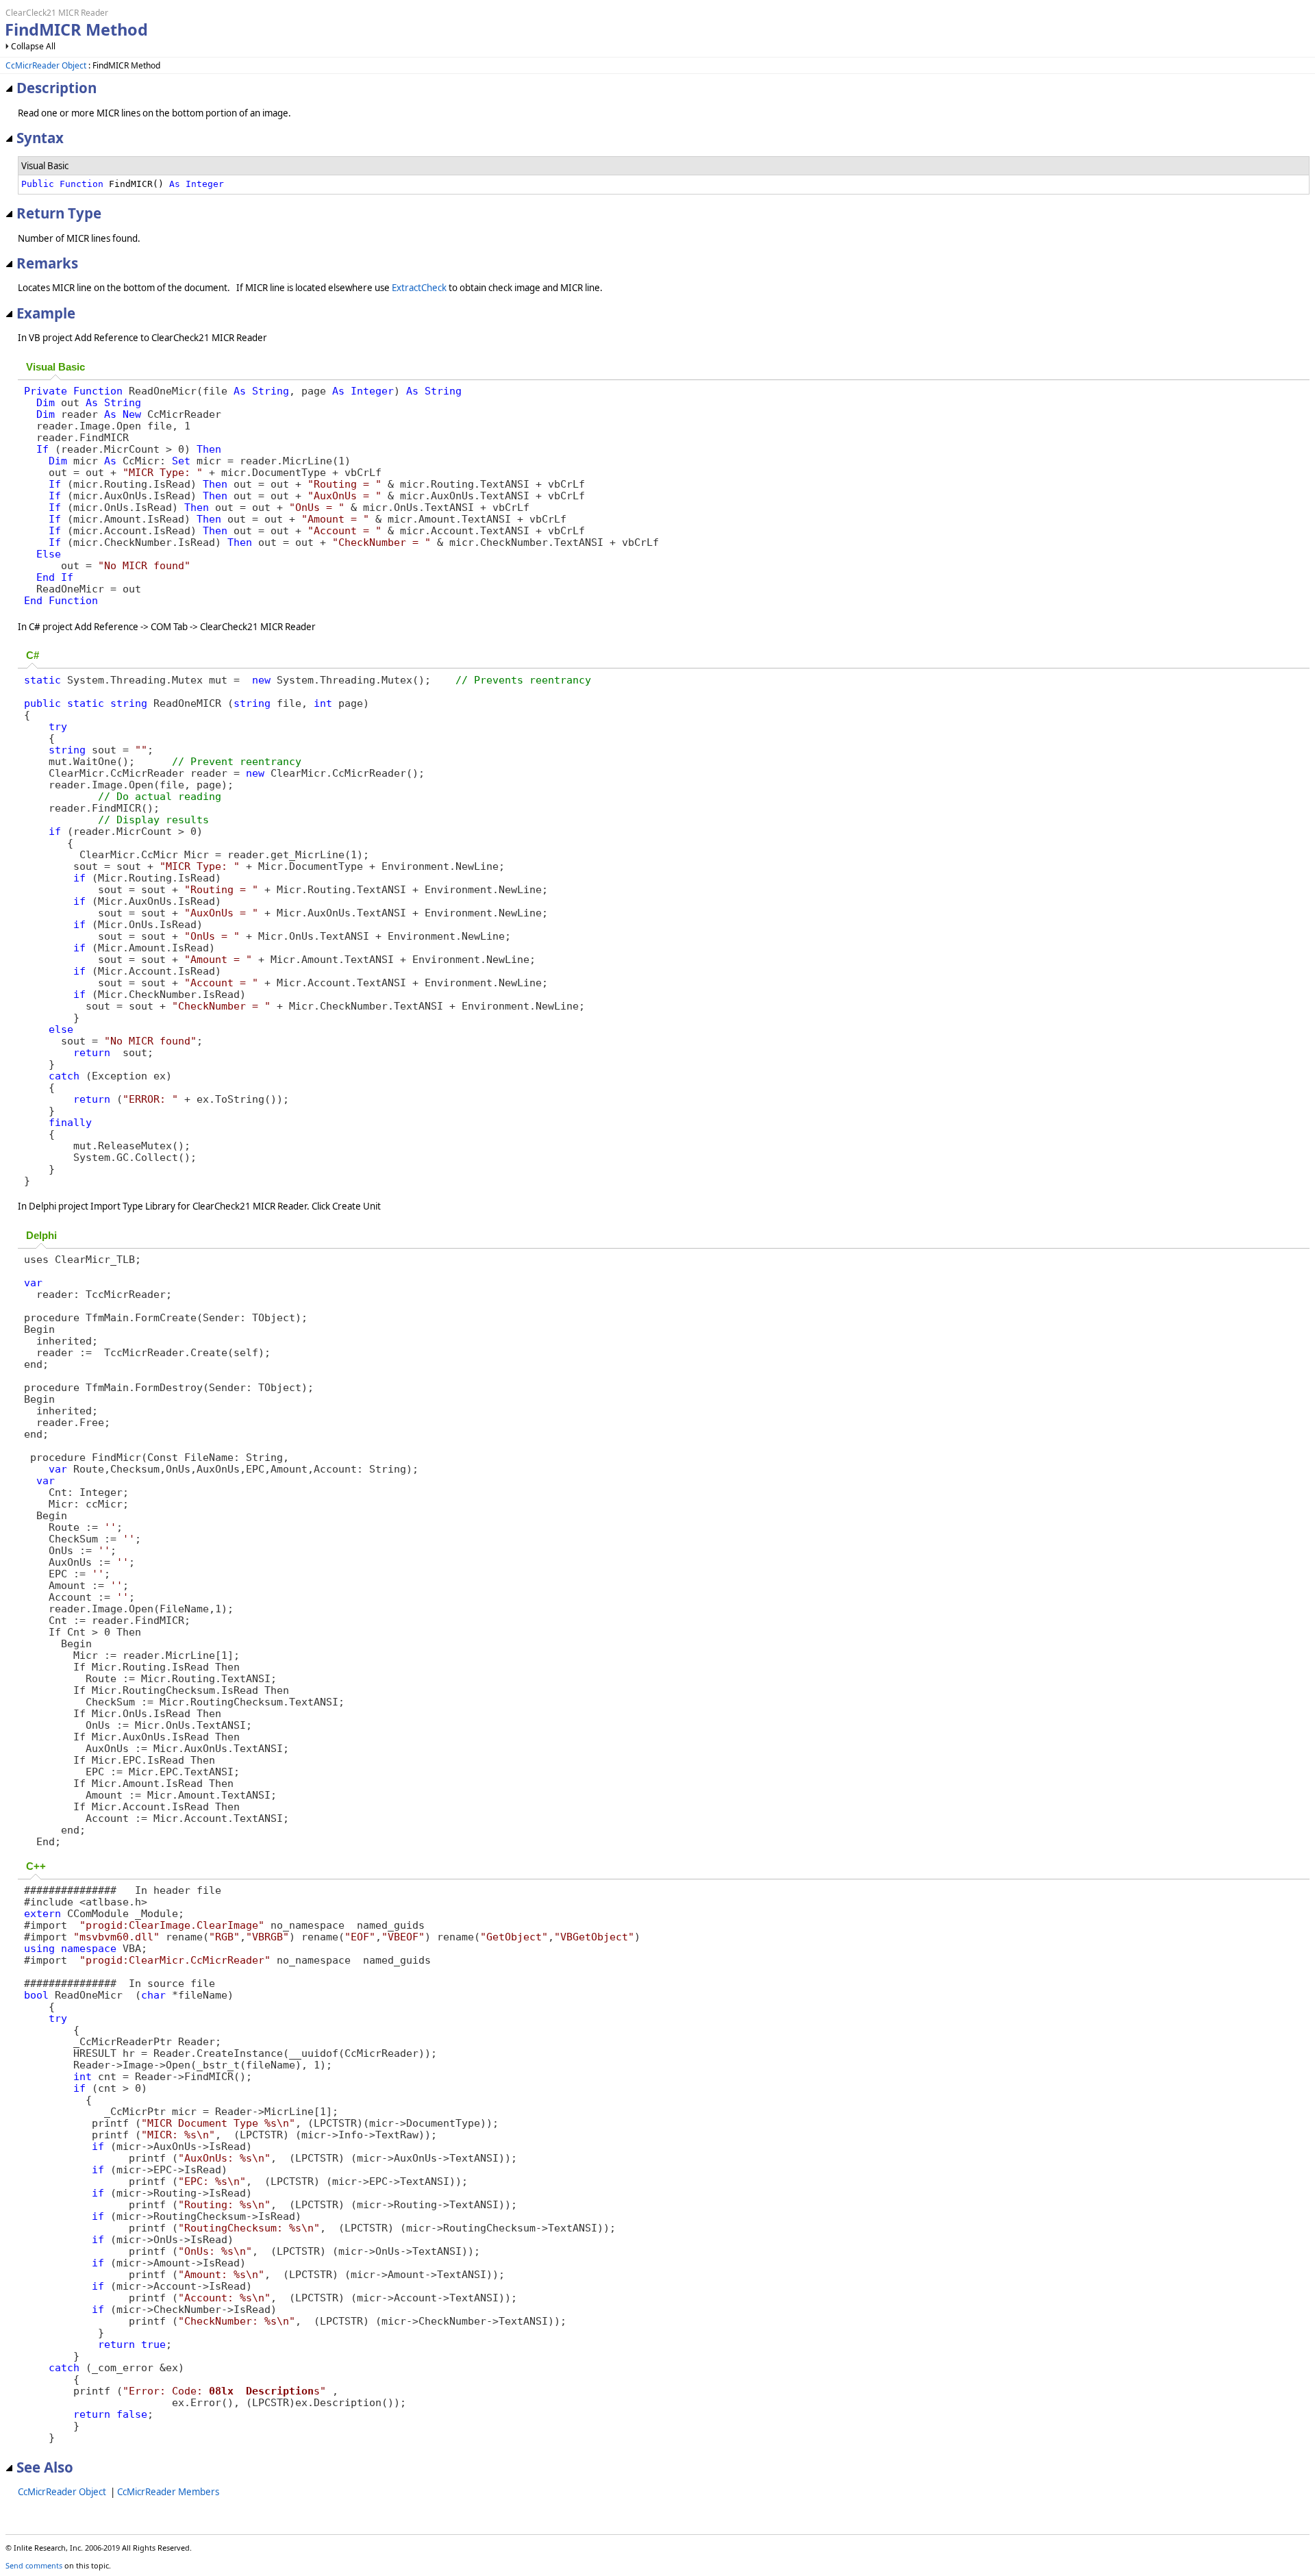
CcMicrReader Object (46, 65)
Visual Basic (55, 367)
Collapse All (33, 46)
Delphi (41, 1236)
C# (33, 655)
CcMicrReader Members (168, 2492)
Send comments (34, 2565)
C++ (36, 1866)
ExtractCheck (419, 288)
